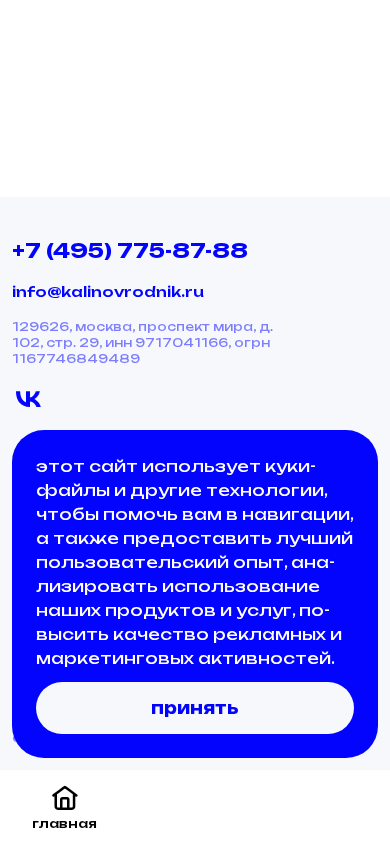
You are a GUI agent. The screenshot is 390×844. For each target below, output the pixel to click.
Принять (195, 708)
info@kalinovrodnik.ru (108, 291)
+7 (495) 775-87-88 (130, 250)
